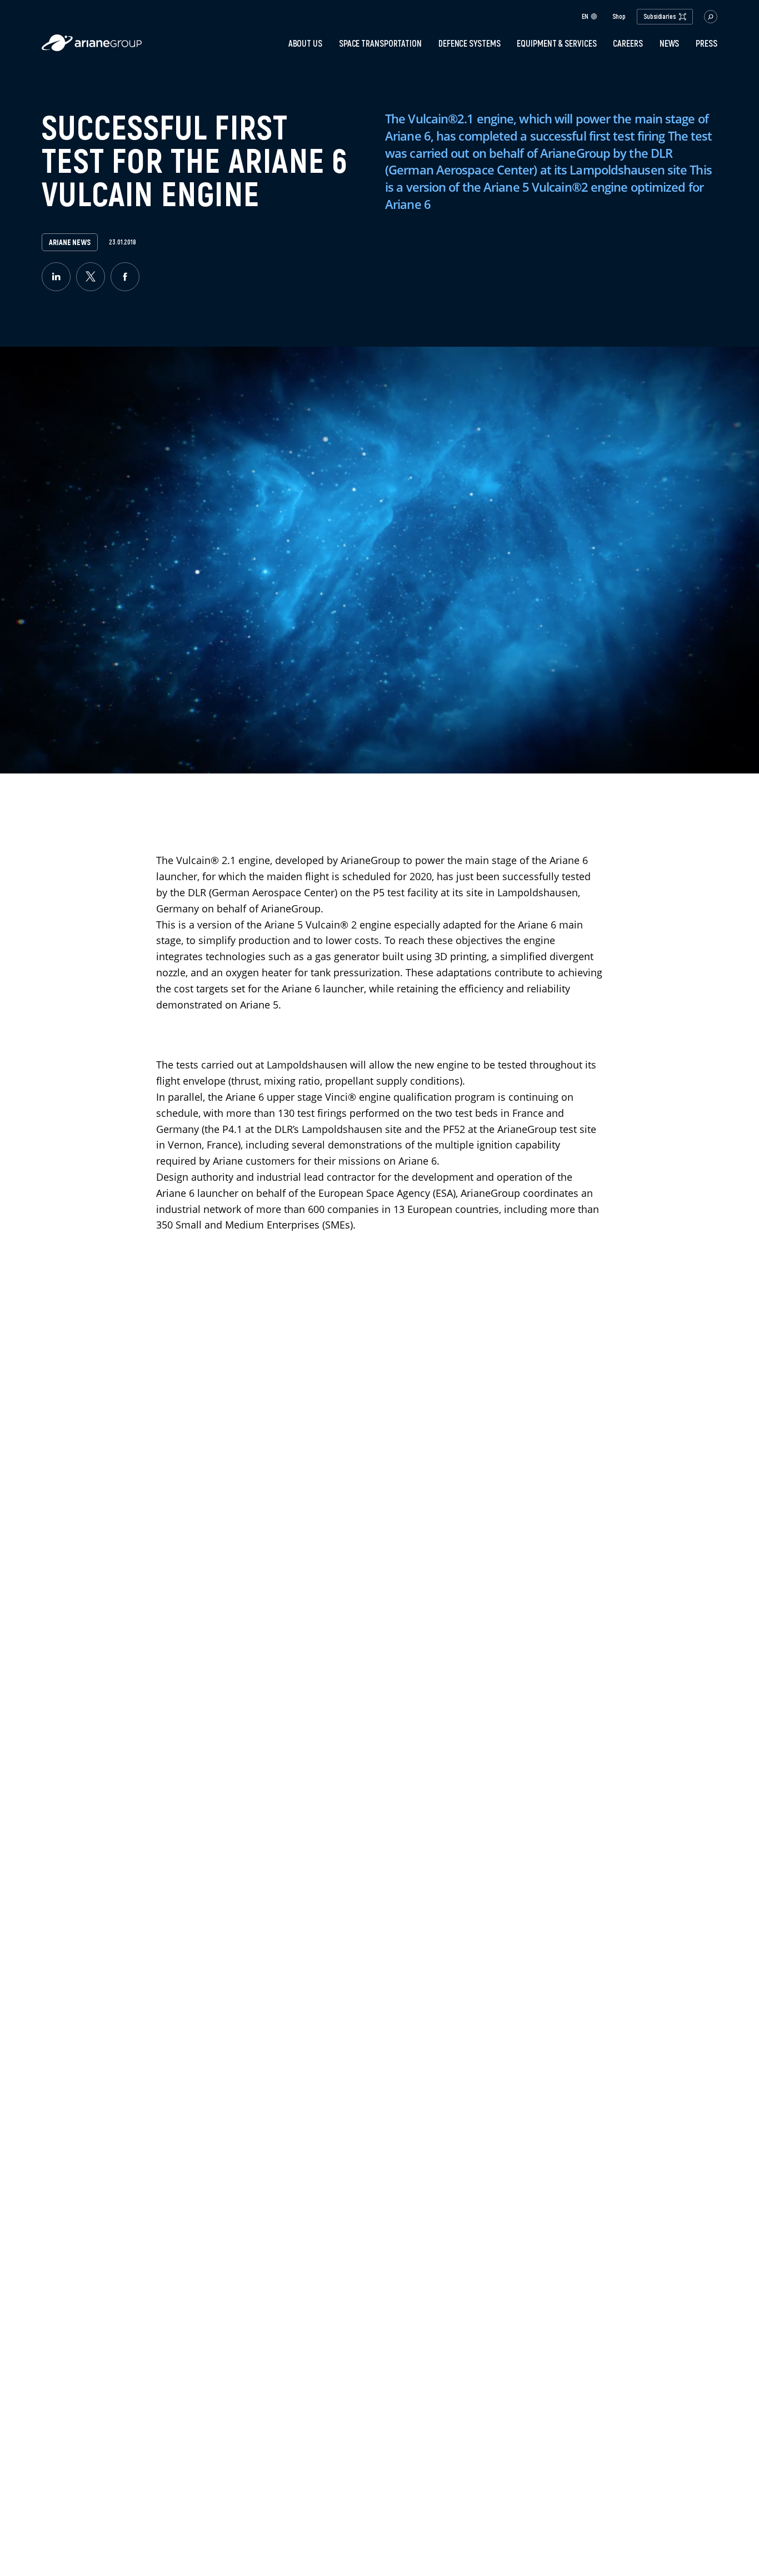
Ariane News (70, 242)
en (585, 16)
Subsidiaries (660, 16)
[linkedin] (56, 277)
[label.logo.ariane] (92, 48)
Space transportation (380, 43)
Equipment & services (556, 43)
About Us (305, 43)
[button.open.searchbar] (711, 17)
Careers (628, 43)
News (670, 43)
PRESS (706, 43)
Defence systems (470, 43)
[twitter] (91, 277)
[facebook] (125, 277)
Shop (619, 17)
